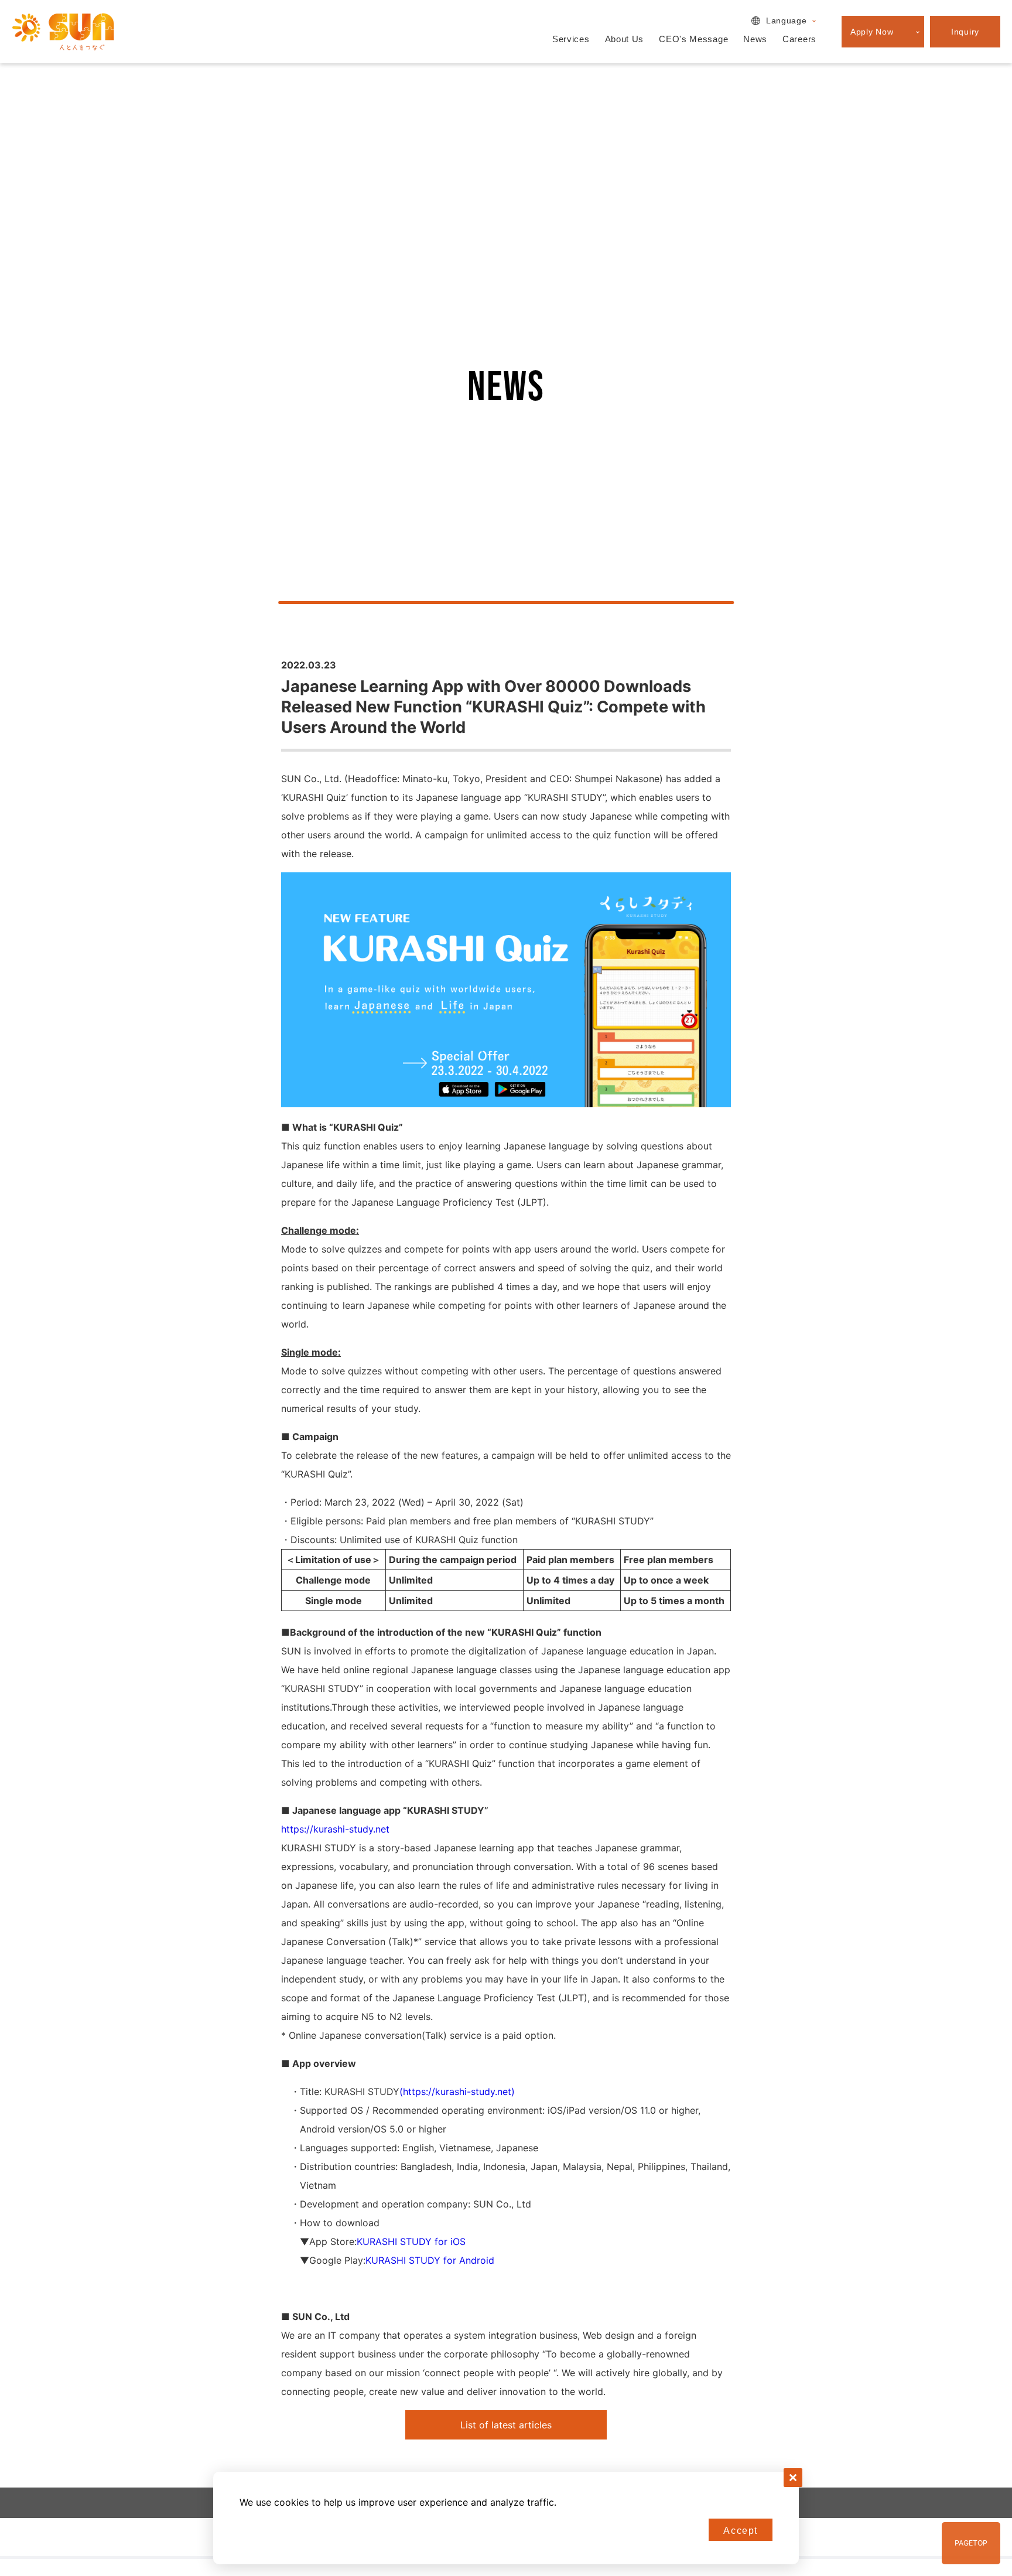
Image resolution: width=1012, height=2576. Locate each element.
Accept (741, 2531)
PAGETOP (971, 2543)
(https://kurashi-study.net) (457, 2091)
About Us (625, 39)
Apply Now (872, 32)
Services (571, 39)
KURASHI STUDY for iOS (411, 2241)
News (755, 39)
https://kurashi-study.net (335, 1829)
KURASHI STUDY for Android (430, 2260)
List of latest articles (506, 2425)
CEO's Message (693, 39)
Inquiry (965, 32)
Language (787, 21)
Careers (799, 39)
